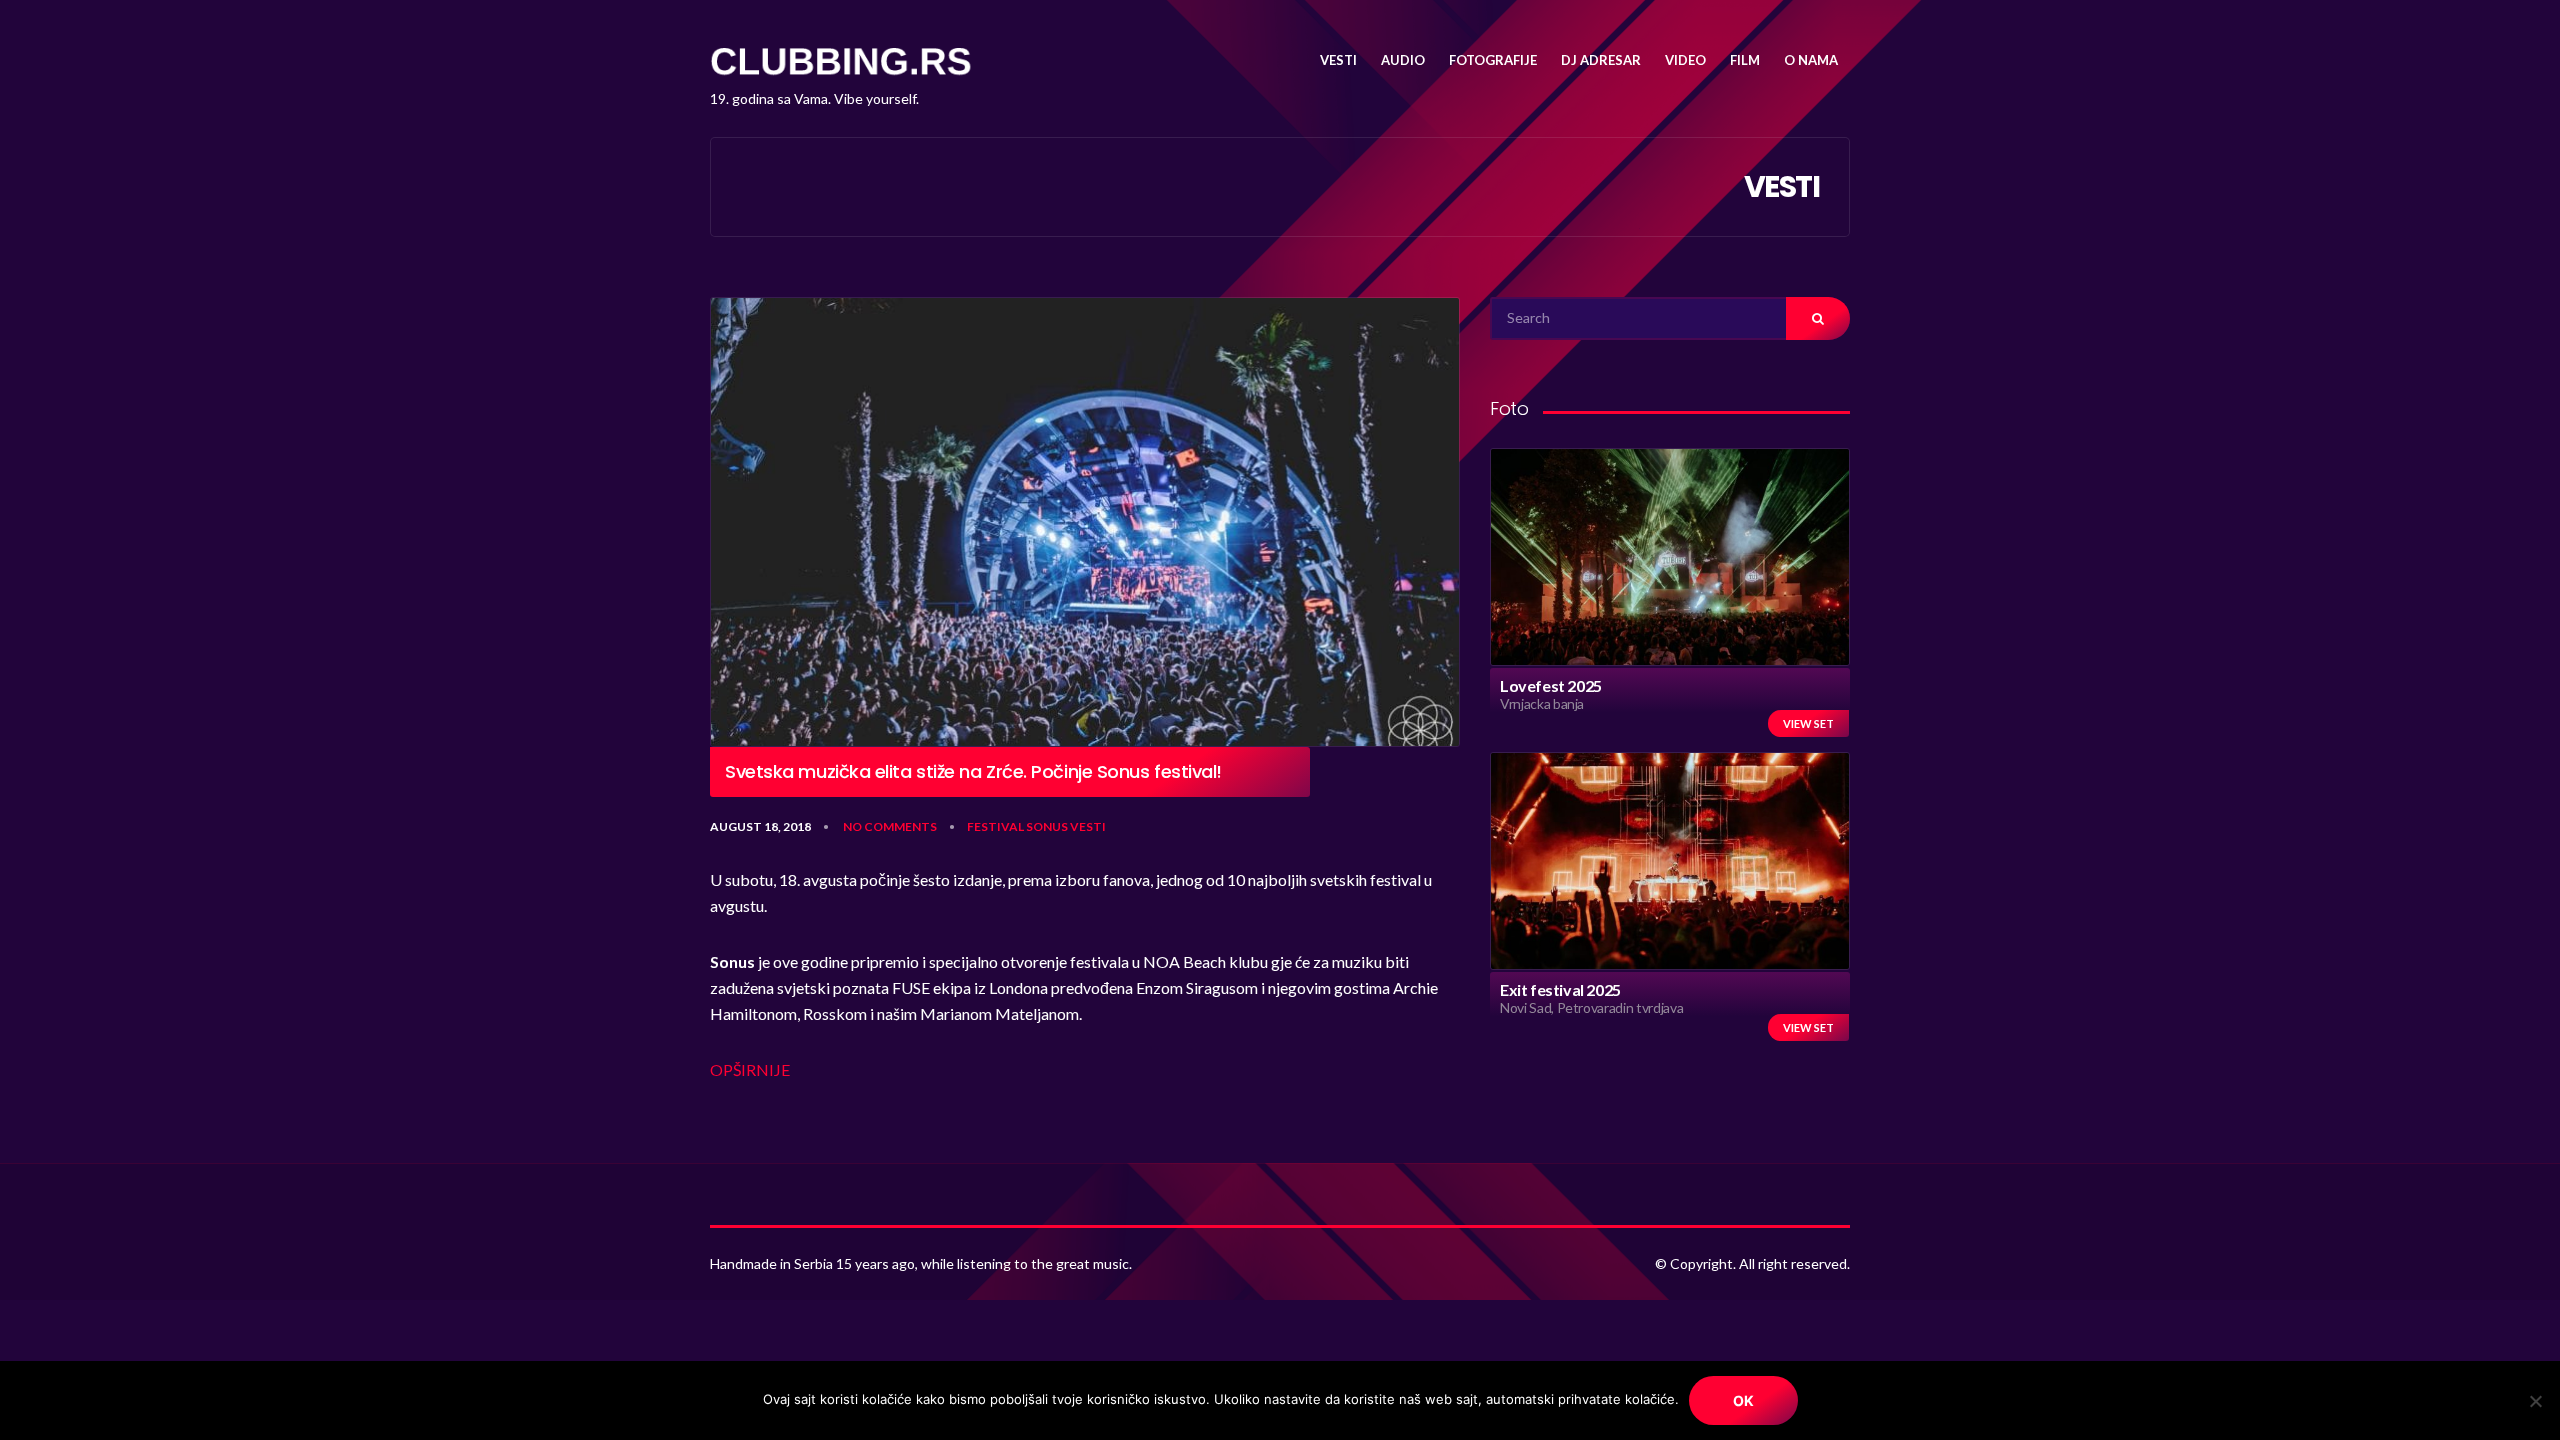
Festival (995, 826)
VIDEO (1685, 60)
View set (1808, 723)
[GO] (1818, 318)
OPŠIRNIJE (750, 1069)
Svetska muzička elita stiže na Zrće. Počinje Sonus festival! (973, 772)
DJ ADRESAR (1601, 60)
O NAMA (1811, 60)
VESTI (1338, 60)
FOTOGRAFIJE (1493, 60)
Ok (1743, 1400)
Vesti (1088, 826)
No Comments (890, 826)
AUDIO (1403, 60)
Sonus (1047, 826)
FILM (1745, 60)
